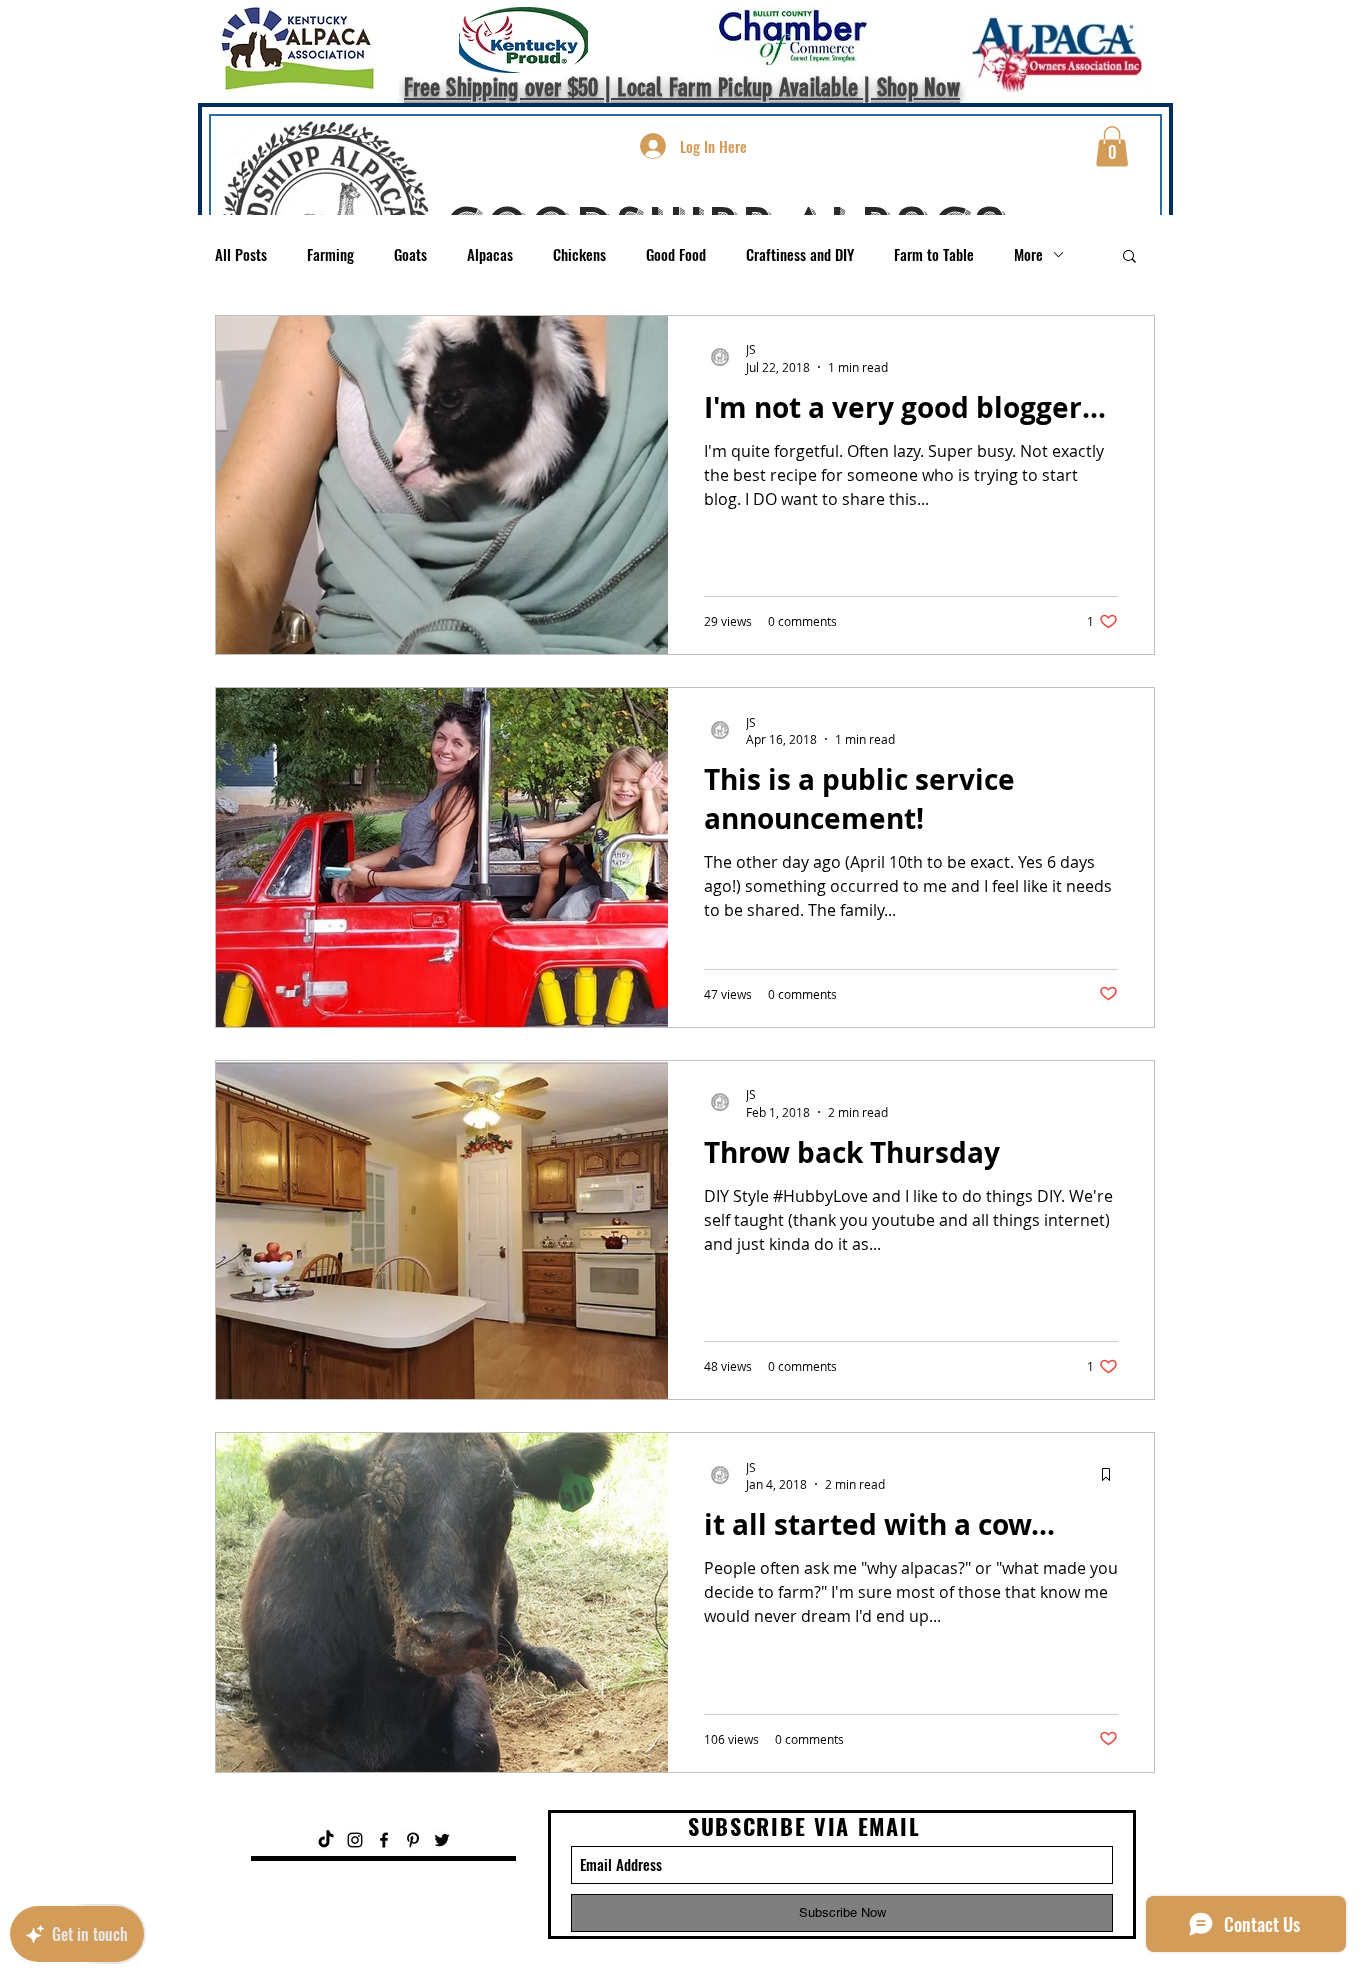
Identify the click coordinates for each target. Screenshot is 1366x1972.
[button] (1112, 146)
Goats (410, 254)
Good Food (676, 254)
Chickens (579, 254)
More (1028, 254)
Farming (330, 254)
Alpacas (490, 254)
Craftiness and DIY (800, 254)
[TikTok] (326, 1840)
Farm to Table (934, 254)
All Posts (241, 254)
